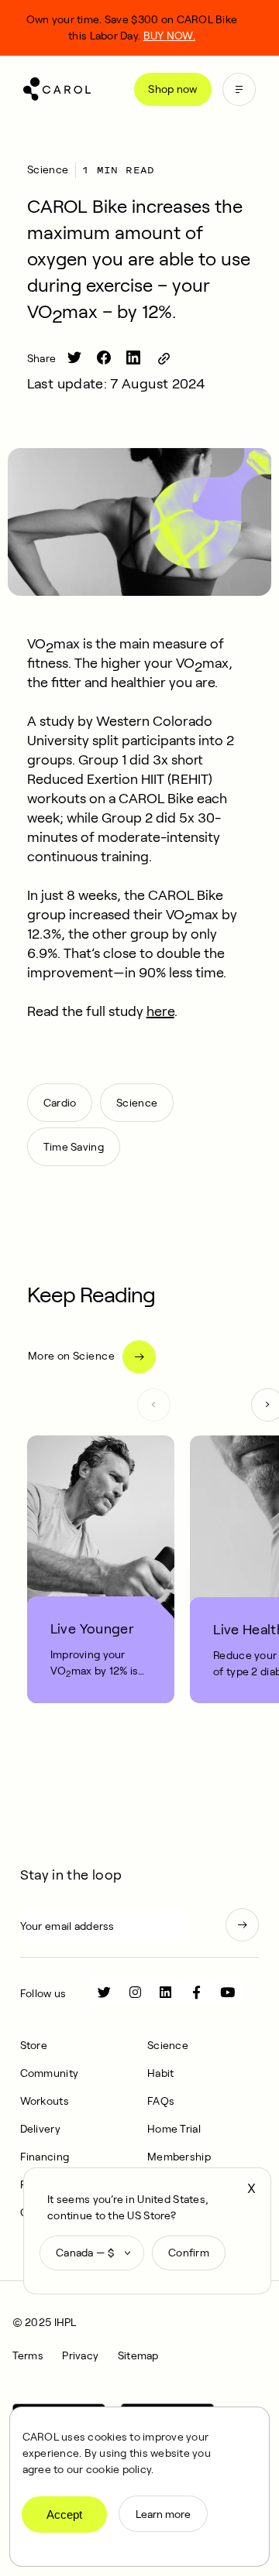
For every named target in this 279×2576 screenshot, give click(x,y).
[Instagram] (135, 1991)
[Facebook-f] (196, 1991)
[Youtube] (227, 1991)
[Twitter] (104, 1991)
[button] (154, 1405)
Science (48, 169)
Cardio (60, 1103)
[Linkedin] (165, 1991)
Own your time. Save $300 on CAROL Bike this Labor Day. (132, 27)
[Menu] (239, 89)
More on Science (71, 1356)
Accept (64, 2514)
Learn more (163, 2514)
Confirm (189, 2253)
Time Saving (74, 1147)
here (160, 1011)
